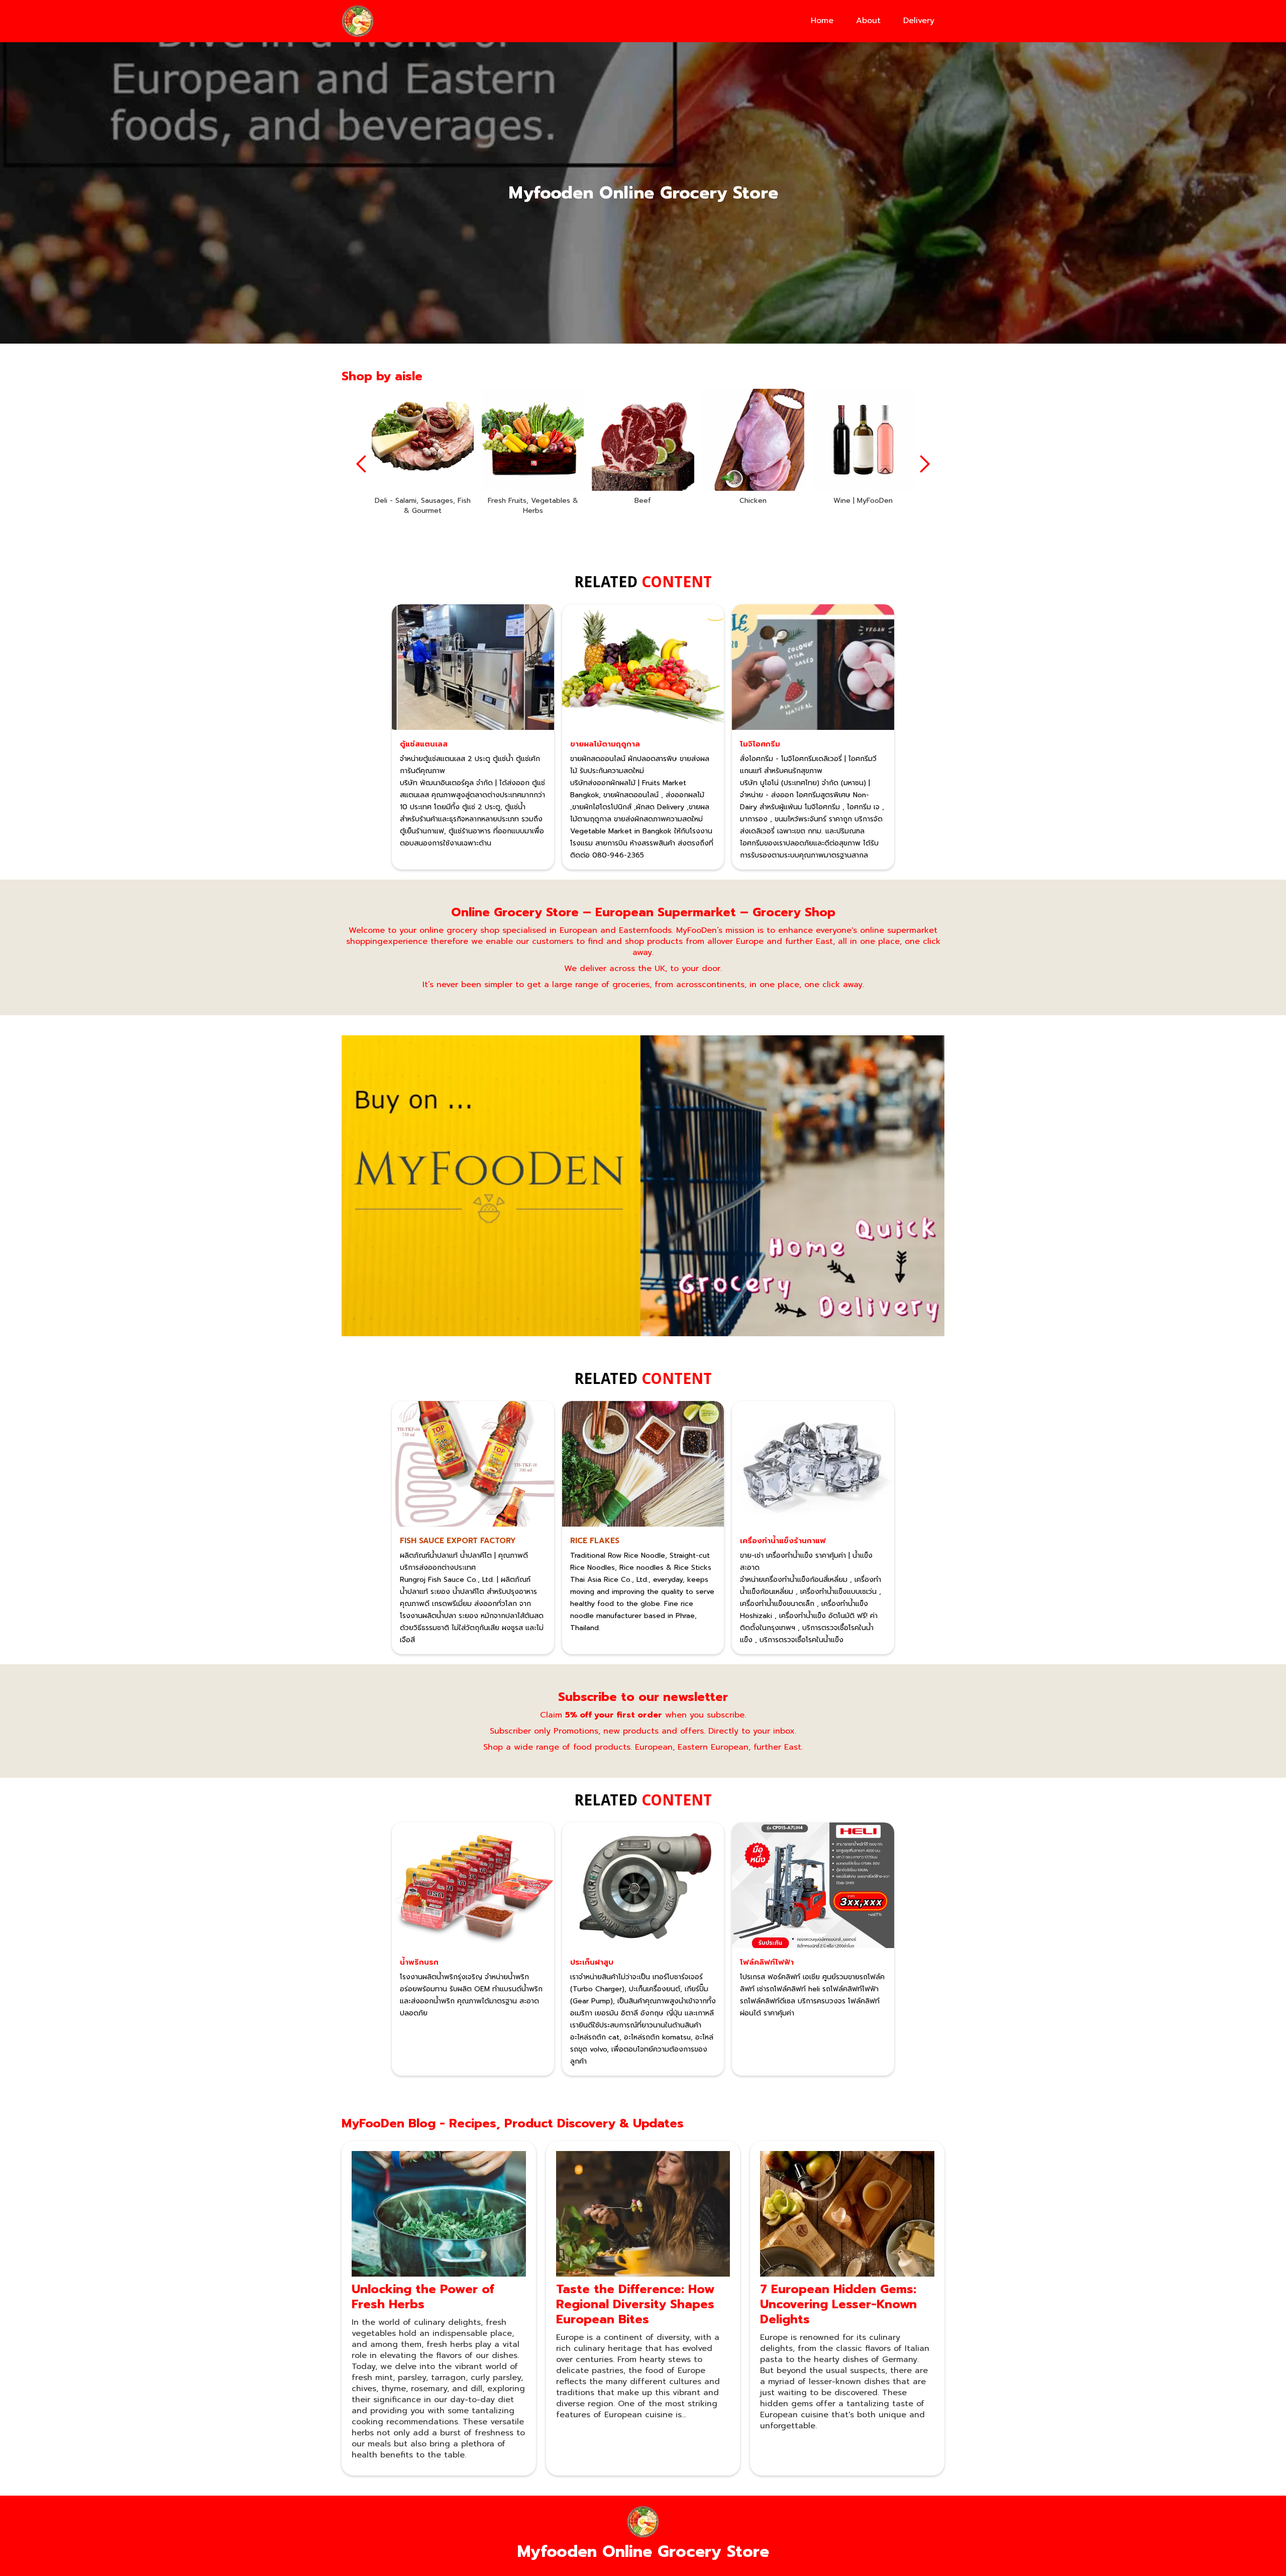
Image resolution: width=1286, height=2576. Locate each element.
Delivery (919, 21)
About (868, 21)
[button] (362, 464)
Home (822, 21)
